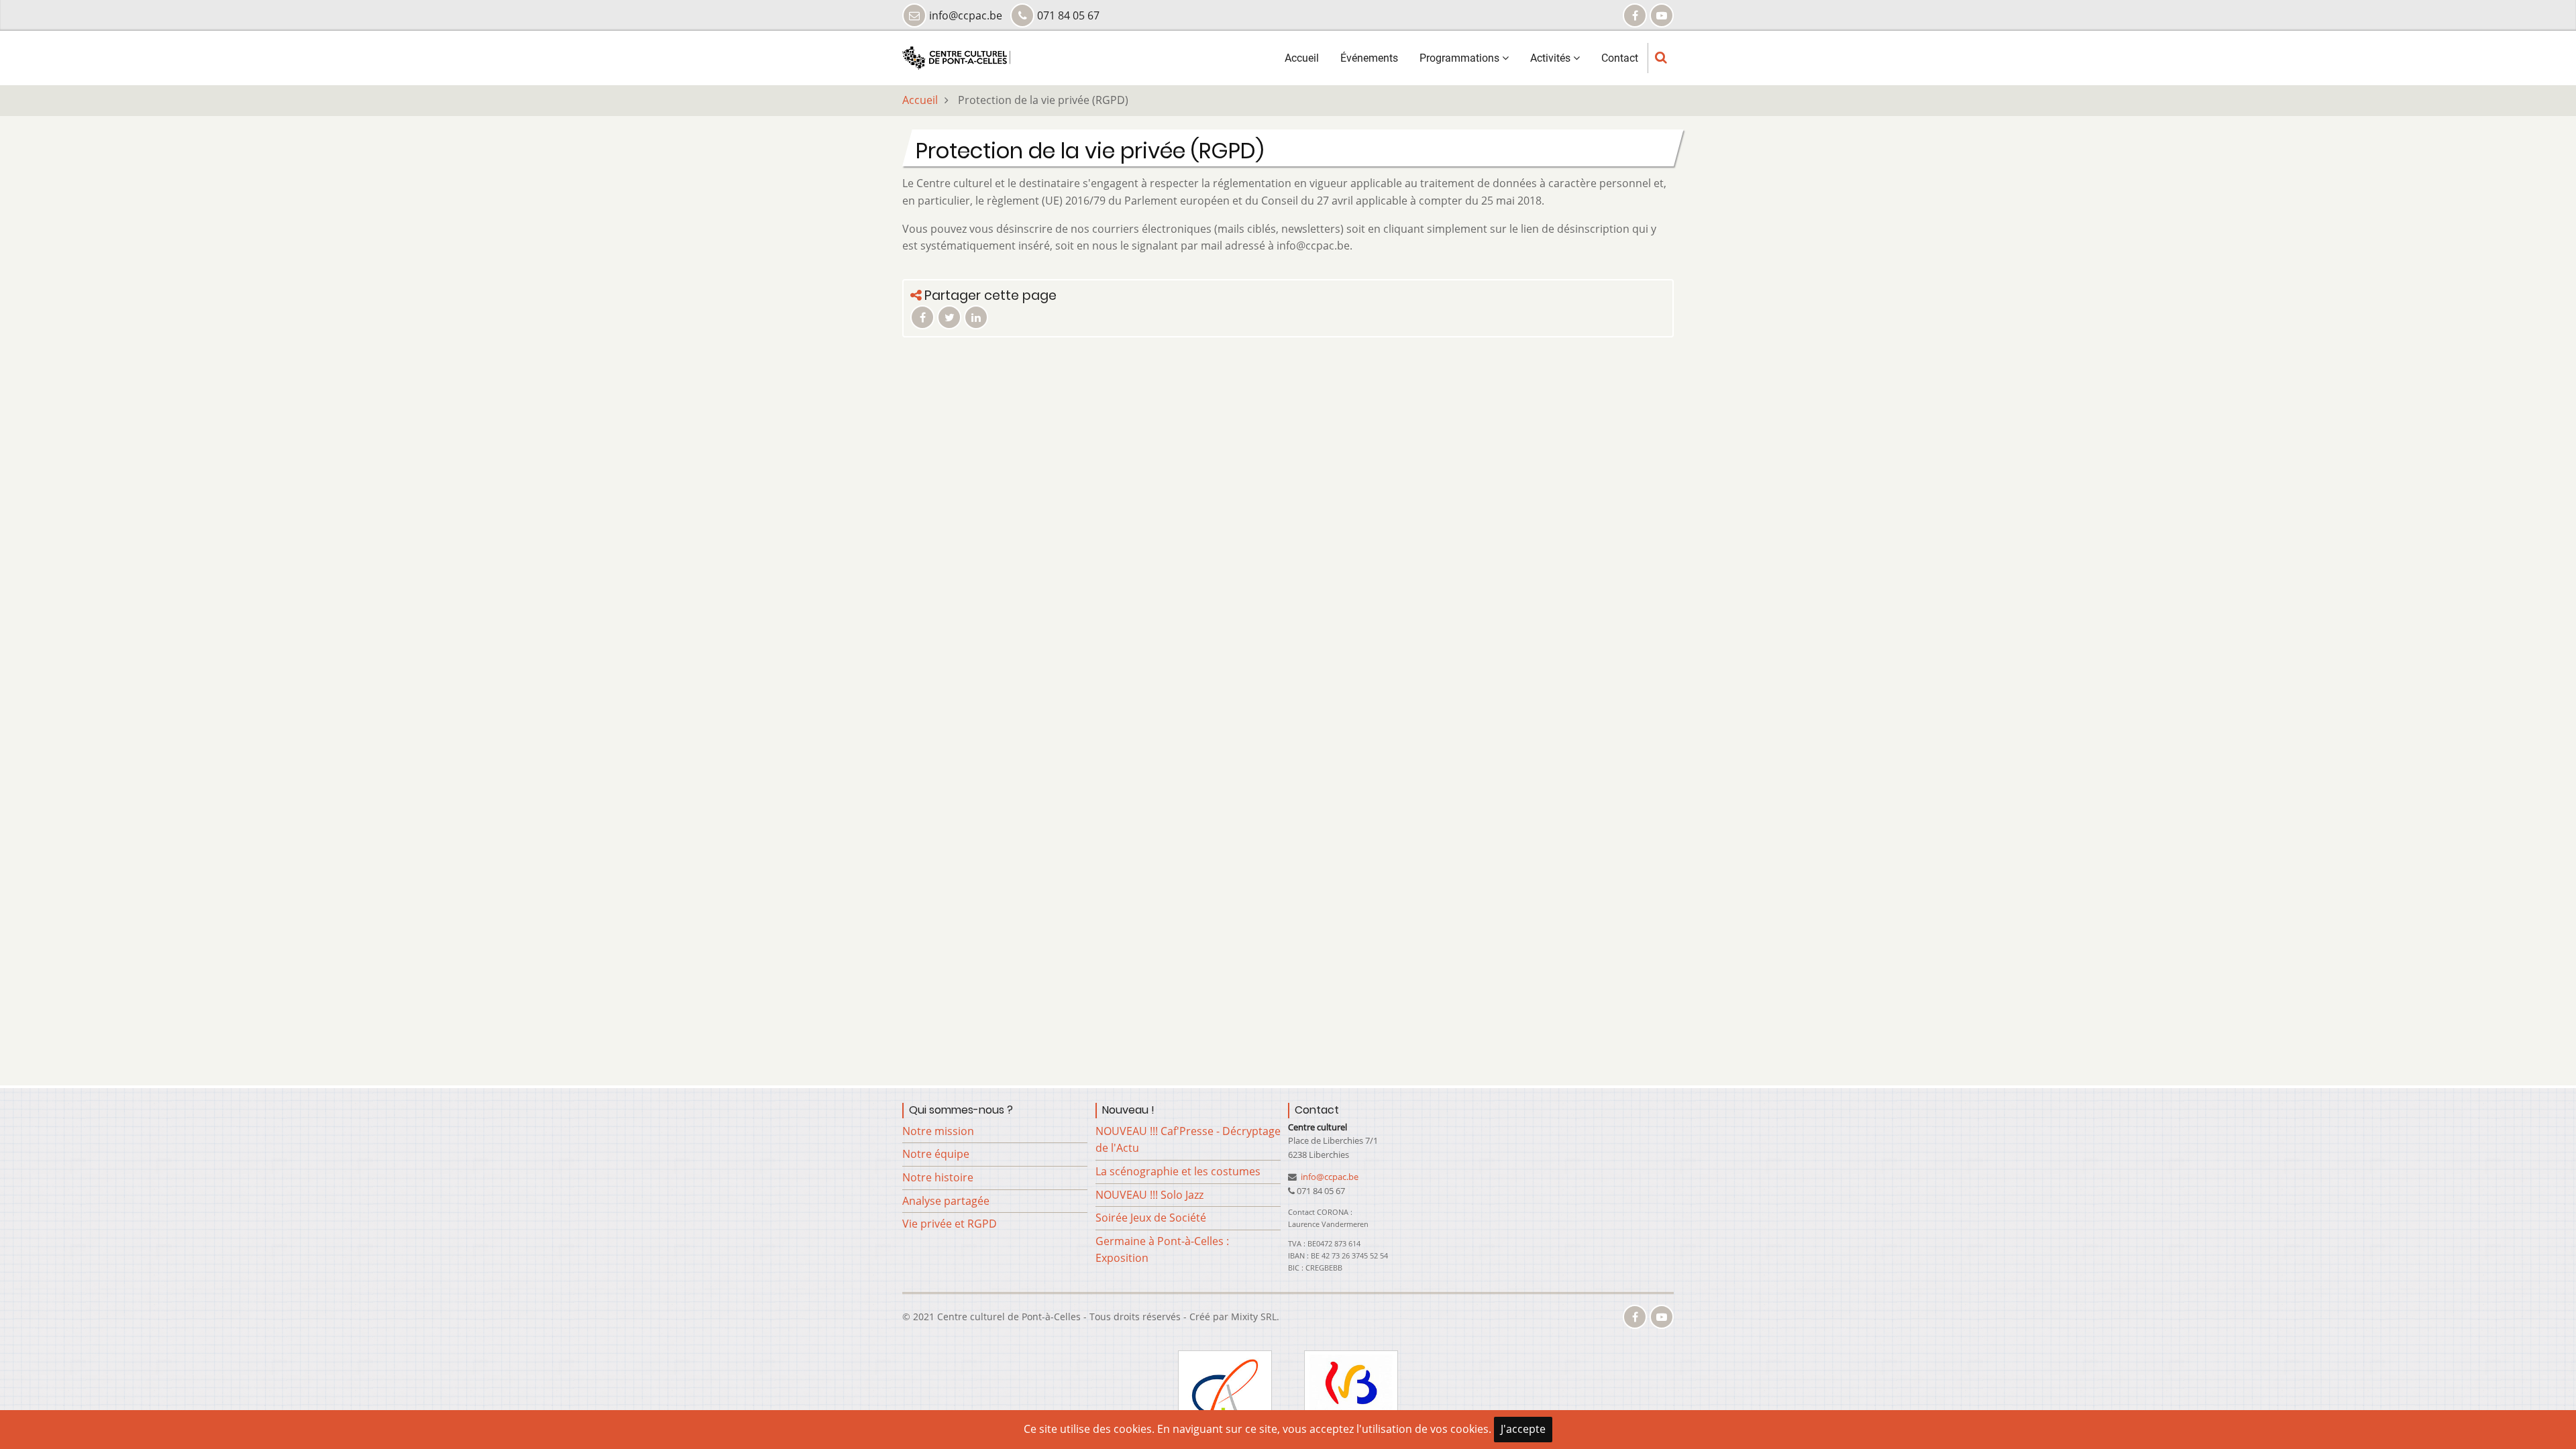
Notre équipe (936, 1154)
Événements (1369, 58)
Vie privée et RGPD (950, 1224)
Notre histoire (938, 1177)
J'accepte (1523, 1429)
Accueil (1302, 58)
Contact (1620, 58)
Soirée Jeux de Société (1151, 1218)
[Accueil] (956, 57)
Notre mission (938, 1131)
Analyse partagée (946, 1201)
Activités (1552, 58)
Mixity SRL (1254, 1317)
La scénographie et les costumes (1178, 1171)
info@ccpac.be (1329, 1177)
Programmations (1461, 58)
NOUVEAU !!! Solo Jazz (1149, 1195)
